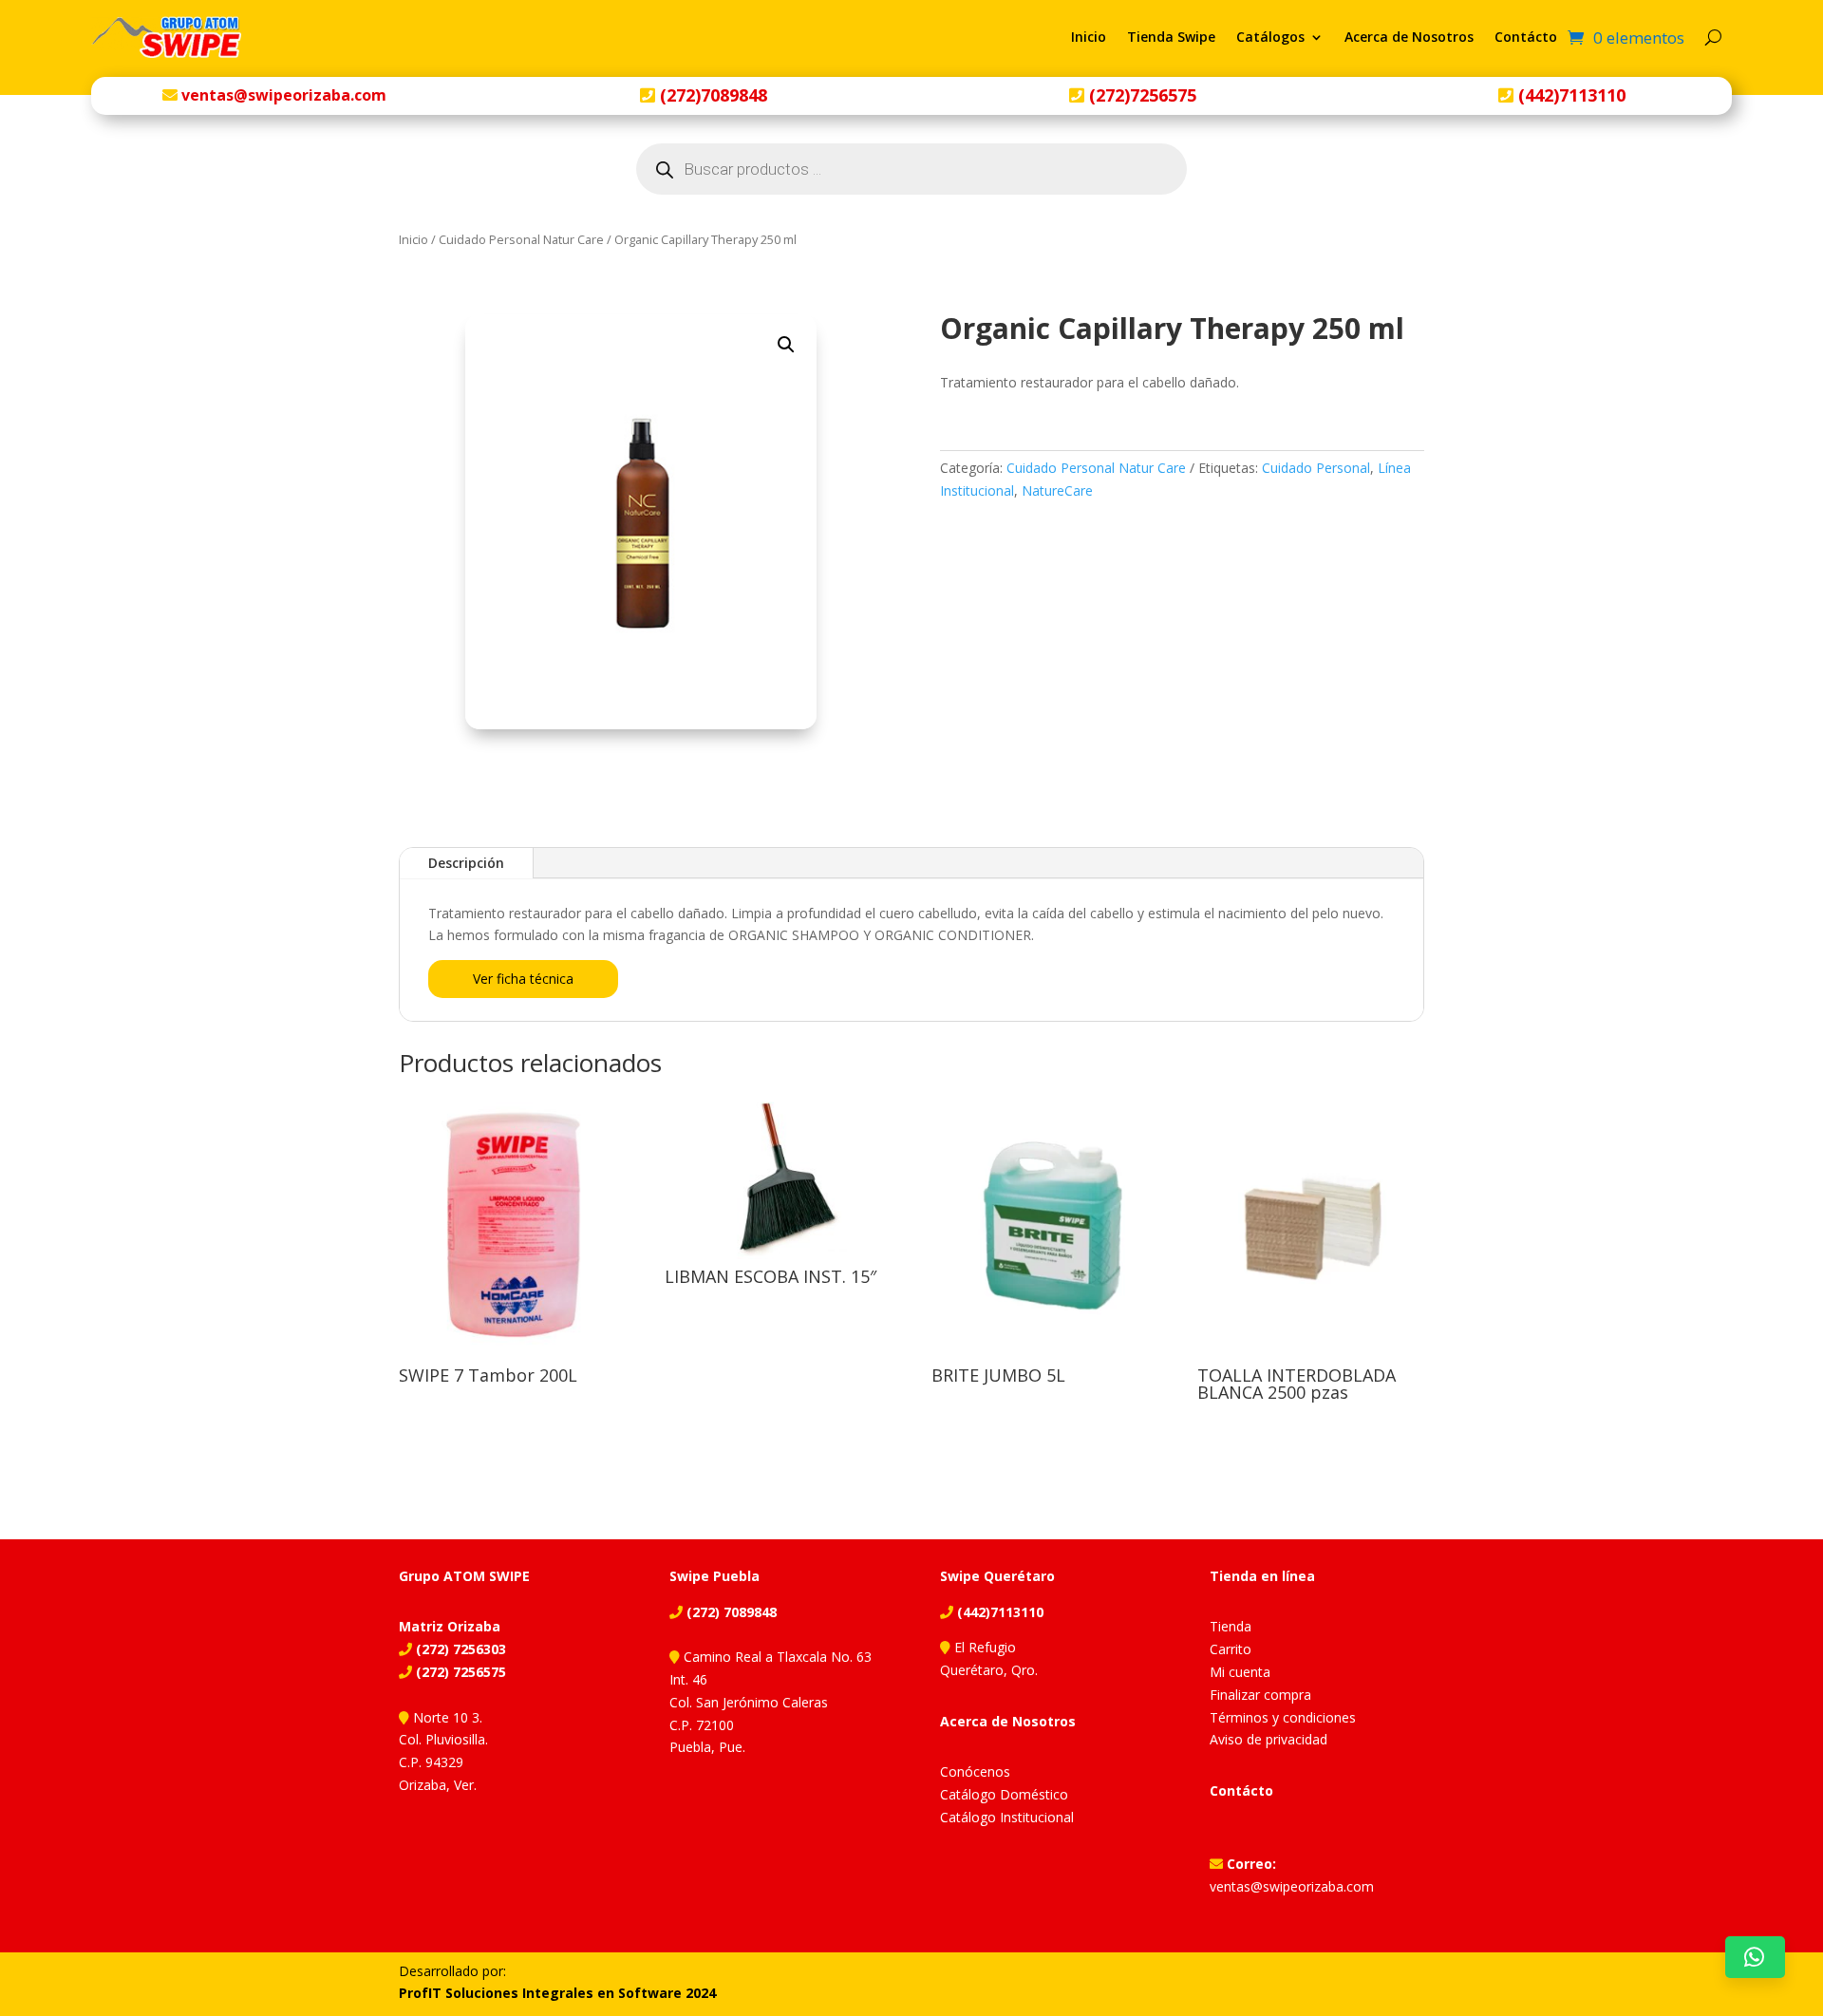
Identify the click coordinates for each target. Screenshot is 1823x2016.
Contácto (1526, 37)
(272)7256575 (1140, 95)
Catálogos (1270, 37)
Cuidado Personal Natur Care (521, 239)
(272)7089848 (711, 95)
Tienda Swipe (1171, 37)
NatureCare (1057, 490)
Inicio (1089, 37)
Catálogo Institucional (1007, 1817)
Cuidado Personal (1316, 468)
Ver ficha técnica (523, 979)
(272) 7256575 (459, 1672)
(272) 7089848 (730, 1612)
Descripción (466, 863)
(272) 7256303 (459, 1649)
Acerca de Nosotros (1409, 37)
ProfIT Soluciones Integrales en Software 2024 (557, 1993)
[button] (786, 345)
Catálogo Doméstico (1004, 1794)
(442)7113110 (1569, 95)
